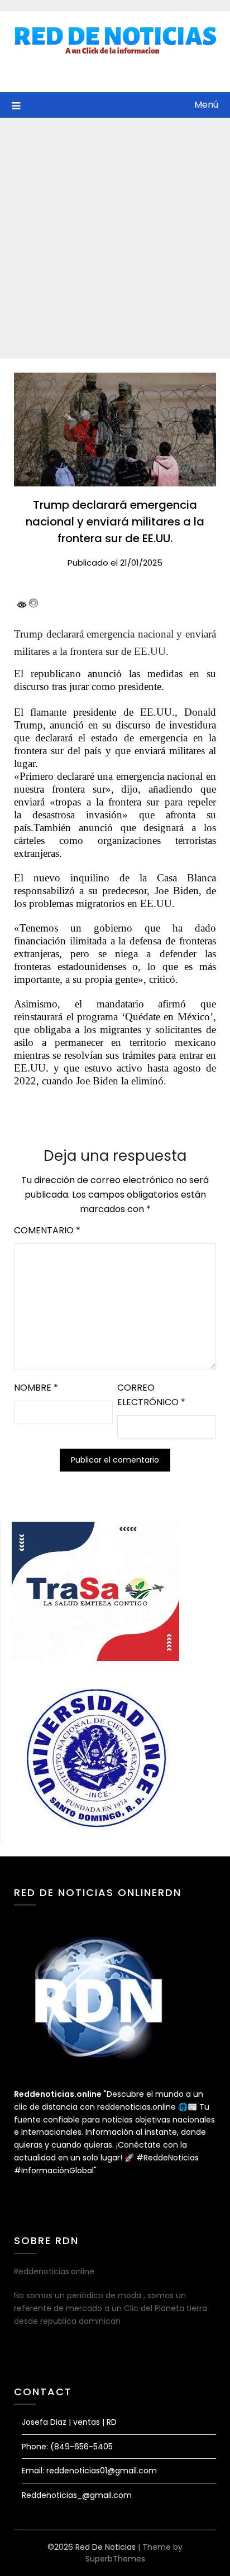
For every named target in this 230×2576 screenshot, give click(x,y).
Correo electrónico (151, 1395)
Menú (206, 105)
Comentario (47, 1230)
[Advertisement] (115, 238)
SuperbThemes (115, 2559)
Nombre (36, 1388)
